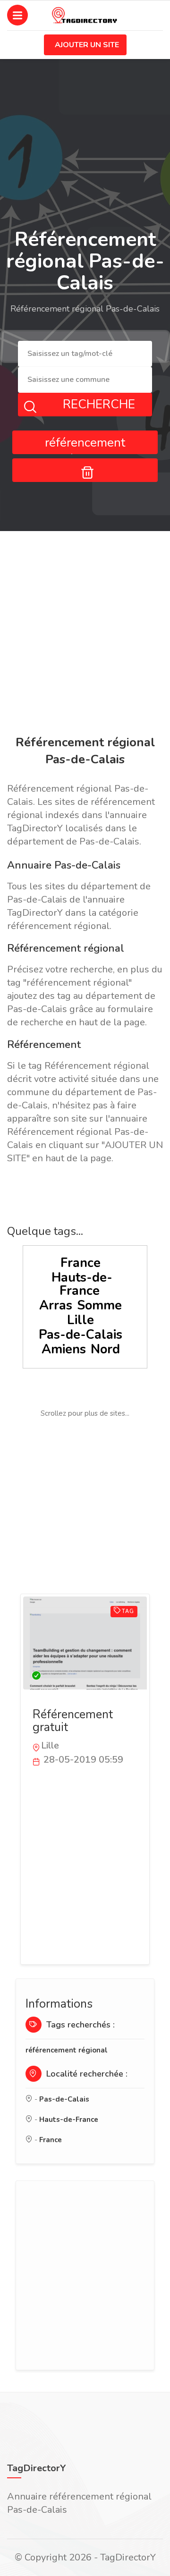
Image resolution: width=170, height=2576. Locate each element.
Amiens (64, 1349)
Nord (105, 1349)
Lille (81, 1320)
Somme (99, 1305)
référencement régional (67, 2050)
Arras (56, 1305)
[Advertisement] (85, 635)
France (81, 1263)
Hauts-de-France (82, 1284)
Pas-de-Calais (81, 1335)
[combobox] (85, 353)
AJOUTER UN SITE (87, 45)
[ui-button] (85, 470)
